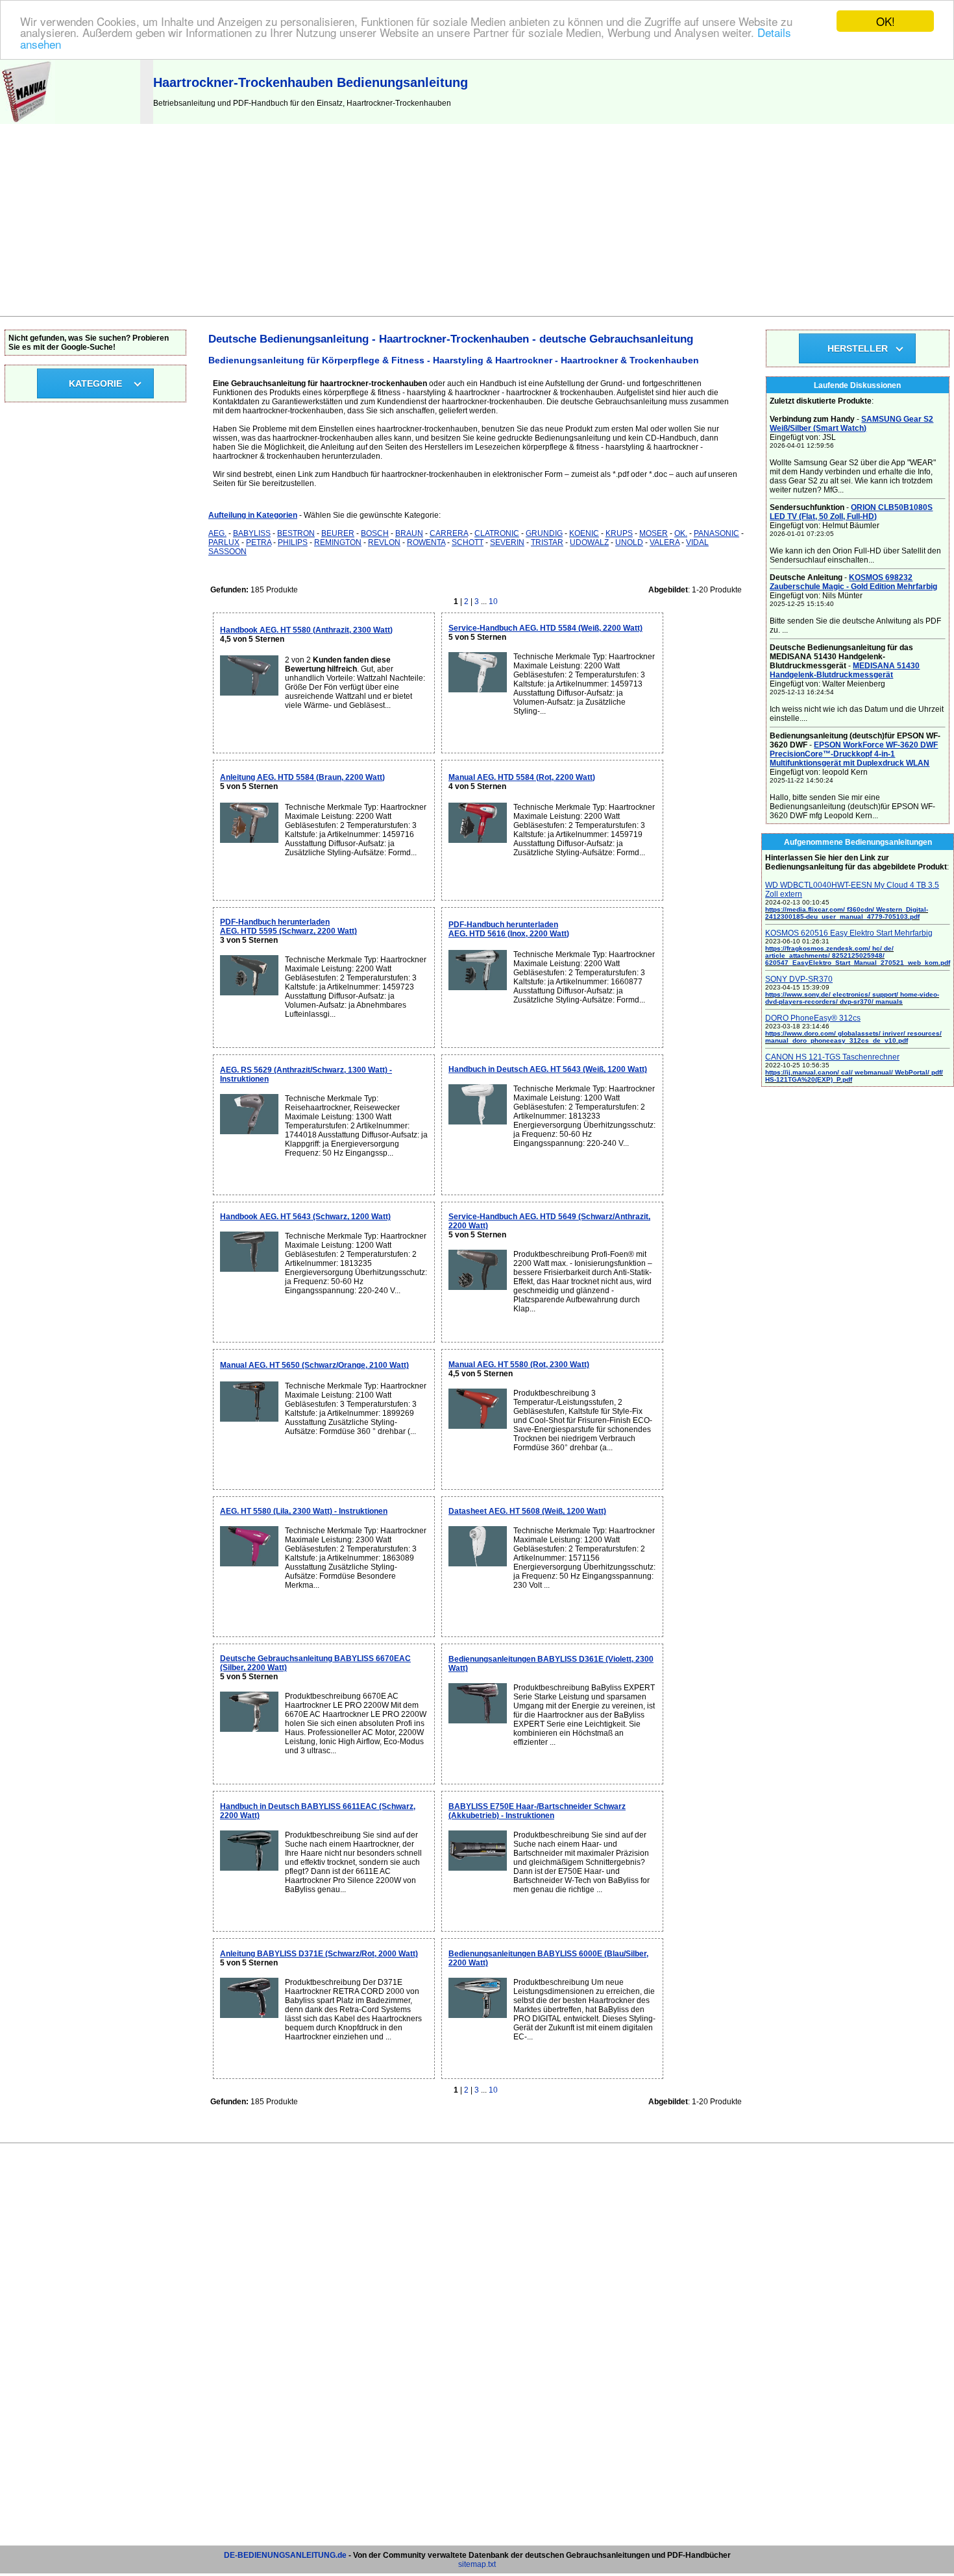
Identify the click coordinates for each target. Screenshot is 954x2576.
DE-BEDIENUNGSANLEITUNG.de (285, 2555)
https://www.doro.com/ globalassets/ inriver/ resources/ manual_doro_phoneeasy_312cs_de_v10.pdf (853, 1037)
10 (493, 601)
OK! (886, 21)
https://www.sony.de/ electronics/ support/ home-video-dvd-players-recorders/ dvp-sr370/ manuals (852, 998)
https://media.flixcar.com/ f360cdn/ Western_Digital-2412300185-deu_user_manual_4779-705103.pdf (847, 913)
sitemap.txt (477, 2564)
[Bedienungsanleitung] (28, 121)
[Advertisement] (477, 219)
